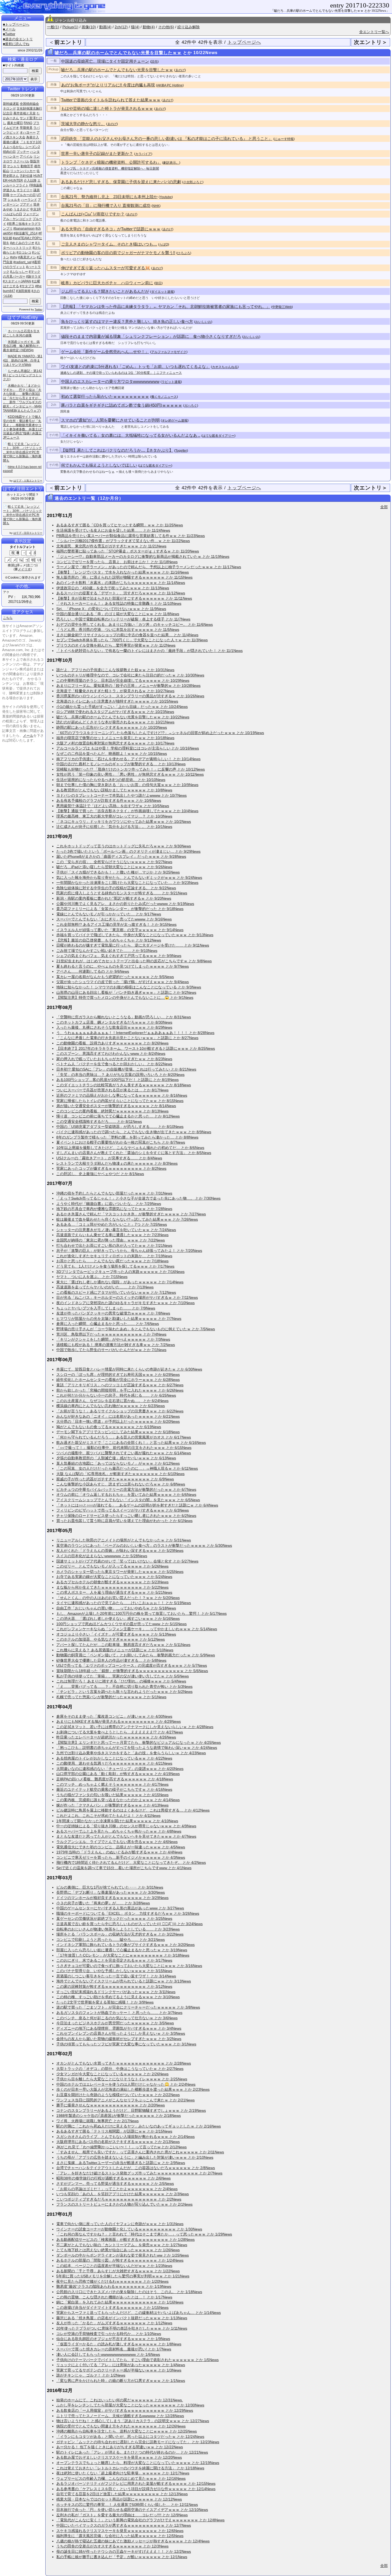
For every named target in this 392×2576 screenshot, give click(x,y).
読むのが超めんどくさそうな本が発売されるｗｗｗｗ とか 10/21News (115, 722)
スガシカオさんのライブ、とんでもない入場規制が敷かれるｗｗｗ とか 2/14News (125, 2137)
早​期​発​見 (26, 128)
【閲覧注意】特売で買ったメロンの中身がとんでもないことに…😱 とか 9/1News (125, 997)
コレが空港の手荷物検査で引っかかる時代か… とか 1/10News (109, 2334)
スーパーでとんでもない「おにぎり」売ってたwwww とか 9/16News (114, 919)
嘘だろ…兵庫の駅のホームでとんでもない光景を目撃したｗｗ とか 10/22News (123, 717)
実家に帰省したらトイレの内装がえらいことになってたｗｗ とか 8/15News (120, 1101)
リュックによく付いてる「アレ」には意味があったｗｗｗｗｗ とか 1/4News (121, 2365)
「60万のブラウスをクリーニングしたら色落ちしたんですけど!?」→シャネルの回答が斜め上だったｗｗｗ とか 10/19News (160, 733)
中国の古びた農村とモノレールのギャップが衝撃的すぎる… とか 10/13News (121, 764)
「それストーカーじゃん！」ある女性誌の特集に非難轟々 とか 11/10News (119, 603)
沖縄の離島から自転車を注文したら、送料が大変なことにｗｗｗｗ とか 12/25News (127, 2431)
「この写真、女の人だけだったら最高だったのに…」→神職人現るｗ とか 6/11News (127, 1468)
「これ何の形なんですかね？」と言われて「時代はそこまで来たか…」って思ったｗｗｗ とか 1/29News (144, 2234)
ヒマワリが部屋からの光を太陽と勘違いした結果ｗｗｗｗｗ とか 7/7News (119, 1319)
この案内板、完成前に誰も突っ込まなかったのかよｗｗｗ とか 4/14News (118, 1800)
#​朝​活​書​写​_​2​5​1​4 (26, 233)
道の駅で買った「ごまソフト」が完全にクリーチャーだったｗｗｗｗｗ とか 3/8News (128, 2007)
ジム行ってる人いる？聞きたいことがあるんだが (105, 291)
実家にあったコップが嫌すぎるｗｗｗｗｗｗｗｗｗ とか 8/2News (111, 1168)
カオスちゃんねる (225, 367)
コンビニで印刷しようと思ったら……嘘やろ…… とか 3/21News (111, 1940)
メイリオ (24, 569)
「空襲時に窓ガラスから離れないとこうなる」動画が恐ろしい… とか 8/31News (124, 1017)
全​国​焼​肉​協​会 (29, 104)
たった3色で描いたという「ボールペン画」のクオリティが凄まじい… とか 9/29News (128, 851)
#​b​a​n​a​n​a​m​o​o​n (24, 229)
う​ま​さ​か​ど (21, 209)
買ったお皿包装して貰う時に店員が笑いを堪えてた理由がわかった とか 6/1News (124, 1521)
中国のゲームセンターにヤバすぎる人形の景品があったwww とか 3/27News (120, 1908)
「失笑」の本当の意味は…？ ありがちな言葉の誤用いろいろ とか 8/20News (120, 1075)
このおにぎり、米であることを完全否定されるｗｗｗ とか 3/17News (114, 1960)
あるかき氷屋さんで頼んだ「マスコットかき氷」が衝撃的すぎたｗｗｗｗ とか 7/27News (131, 1214)
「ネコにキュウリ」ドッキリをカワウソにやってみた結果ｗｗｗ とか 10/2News (124, 822)
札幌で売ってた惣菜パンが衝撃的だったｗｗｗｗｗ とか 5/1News (111, 1697)
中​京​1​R (35, 209)
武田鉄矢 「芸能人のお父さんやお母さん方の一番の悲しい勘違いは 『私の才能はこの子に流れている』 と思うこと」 (167, 139)
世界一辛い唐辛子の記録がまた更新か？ (97, 153)
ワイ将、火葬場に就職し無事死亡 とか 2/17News (97, 2121)
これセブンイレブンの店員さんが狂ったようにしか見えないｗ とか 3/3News (121, 2033)
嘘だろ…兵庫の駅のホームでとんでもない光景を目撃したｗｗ (117, 70)
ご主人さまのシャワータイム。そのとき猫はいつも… (109, 244)
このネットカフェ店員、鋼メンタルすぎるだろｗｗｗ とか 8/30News (114, 1022)
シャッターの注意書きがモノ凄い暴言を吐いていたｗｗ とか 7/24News (116, 1230)
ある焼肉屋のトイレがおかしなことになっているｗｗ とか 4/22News (114, 1758)
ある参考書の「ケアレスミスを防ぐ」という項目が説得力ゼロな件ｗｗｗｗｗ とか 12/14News (136, 2489)
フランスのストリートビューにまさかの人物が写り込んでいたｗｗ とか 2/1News (124, 2204)
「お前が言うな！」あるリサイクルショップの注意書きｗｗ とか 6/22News (120, 1411)
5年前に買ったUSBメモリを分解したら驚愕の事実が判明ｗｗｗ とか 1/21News (123, 2276)
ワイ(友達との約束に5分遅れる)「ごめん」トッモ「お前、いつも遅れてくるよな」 (135, 366)
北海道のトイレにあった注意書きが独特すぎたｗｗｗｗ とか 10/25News (117, 701)
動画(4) (105, 27)
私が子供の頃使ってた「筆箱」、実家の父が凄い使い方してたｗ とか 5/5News (123, 1676)
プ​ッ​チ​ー (23, 152)
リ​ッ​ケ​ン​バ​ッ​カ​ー (23, 171)
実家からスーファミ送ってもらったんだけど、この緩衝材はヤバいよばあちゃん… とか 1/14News (139, 2313)
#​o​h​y (14, 257)
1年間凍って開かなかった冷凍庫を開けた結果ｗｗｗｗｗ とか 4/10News (117, 1821)
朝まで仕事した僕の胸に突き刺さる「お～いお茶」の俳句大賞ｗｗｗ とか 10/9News (127, 785)
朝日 (158, 283)
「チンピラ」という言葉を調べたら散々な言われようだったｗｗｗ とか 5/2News (124, 1692)
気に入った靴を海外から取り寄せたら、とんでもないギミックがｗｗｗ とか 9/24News (129, 878)
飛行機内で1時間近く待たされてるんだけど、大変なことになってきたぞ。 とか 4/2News (131, 1862)
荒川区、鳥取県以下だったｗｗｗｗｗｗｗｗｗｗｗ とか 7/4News (111, 1334)
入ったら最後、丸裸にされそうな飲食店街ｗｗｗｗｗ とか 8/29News (114, 1027)
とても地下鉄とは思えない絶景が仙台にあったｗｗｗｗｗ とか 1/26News (118, 2250)
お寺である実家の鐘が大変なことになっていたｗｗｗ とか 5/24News (114, 1577)
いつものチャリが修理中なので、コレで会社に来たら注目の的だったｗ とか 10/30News (130, 675)
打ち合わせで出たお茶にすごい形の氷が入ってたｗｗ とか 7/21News (114, 1245)
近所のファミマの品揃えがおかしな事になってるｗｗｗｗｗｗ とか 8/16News (122, 1095)
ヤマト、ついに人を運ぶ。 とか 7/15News (92, 1277)
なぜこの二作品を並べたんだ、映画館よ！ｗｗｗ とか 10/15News (112, 754)
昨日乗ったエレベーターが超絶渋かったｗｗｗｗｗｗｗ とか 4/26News (116, 1737)
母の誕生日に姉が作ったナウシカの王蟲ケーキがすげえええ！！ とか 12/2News (124, 2551)
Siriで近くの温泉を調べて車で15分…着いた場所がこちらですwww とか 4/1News (124, 1868)
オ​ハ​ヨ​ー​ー (28, 133)
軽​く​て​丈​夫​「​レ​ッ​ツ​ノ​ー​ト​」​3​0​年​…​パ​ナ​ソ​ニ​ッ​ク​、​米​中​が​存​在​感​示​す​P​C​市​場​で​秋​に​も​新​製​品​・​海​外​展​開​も (22, 452)
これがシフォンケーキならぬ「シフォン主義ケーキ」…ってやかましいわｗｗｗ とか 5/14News (137, 1629)
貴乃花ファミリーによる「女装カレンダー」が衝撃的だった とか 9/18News (120, 909)
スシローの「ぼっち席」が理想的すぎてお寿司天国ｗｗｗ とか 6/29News (118, 1375)
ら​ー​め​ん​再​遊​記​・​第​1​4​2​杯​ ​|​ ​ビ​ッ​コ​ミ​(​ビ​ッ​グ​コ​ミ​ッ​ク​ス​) (23, 375)
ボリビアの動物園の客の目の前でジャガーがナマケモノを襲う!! (118, 253)
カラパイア (143, 154)
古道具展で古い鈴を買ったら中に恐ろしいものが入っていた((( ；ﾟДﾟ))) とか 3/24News (129, 1924)
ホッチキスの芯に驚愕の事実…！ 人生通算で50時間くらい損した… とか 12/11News (127, 2505)
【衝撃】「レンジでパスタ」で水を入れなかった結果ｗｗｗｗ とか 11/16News (123, 572)
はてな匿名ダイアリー (218, 436)
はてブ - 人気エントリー (28, 481)
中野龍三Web (282, 307)
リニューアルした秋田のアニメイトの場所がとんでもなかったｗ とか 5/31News (124, 1540)
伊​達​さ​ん (9, 190)
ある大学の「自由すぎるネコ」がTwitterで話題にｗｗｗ (111, 229)
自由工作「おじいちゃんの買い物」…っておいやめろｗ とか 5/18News (116, 1608)
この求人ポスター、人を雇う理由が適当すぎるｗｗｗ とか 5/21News (114, 1592)
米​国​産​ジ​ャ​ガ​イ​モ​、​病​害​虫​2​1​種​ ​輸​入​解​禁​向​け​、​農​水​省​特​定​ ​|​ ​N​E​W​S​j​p (22, 346)
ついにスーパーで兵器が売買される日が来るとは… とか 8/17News (112, 1090)
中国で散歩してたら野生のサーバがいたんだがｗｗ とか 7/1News (111, 1350)
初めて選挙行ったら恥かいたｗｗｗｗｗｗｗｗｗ (105, 396)
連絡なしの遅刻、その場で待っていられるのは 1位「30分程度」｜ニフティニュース (121, 373)
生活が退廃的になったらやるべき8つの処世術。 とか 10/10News (111, 780)
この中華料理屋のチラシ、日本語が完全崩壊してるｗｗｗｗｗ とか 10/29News (123, 680)
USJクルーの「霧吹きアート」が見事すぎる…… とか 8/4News (109, 1158)
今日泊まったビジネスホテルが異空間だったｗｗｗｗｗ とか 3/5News (115, 2023)
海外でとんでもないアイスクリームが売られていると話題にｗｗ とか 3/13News (124, 1981)
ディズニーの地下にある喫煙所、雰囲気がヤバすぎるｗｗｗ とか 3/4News (119, 2028)
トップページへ (244, 42)
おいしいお (203, 322)
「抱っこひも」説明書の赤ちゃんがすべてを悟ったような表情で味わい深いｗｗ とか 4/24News (137, 1748)
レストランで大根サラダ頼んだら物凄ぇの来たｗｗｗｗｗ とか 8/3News (117, 1163)
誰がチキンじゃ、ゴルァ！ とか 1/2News (91, 2375)
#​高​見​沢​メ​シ (27, 257)
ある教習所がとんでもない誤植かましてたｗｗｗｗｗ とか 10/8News (114, 790)
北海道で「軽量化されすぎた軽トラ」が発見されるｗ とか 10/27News (115, 691)
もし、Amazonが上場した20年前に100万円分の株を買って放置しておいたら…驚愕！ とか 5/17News (141, 1613)
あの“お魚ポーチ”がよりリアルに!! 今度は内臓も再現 (108, 85)
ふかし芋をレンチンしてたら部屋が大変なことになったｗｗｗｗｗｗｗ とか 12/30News (130, 2405)
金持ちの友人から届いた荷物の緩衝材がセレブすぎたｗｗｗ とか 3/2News (119, 2039)
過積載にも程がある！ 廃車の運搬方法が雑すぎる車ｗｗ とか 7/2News (116, 1345)
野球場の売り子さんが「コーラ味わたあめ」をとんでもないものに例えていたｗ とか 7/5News (136, 1329)
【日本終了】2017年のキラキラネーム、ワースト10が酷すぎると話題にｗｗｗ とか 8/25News (136, 1048)
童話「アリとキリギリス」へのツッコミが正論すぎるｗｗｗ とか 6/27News (120, 1385)
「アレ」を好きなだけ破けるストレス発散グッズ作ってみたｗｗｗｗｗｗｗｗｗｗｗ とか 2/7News (139, 2173)
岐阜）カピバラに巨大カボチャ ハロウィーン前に (107, 283)
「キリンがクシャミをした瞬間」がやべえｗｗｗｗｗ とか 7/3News (113, 1339)
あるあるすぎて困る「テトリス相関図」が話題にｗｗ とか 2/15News (114, 2131)
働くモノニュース (164, 397)
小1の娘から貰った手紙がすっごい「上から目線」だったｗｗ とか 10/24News (122, 707)
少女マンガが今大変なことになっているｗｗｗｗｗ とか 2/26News (112, 2074)
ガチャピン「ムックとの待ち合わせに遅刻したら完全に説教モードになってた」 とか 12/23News (138, 2442)
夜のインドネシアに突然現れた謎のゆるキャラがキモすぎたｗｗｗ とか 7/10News (125, 1303)
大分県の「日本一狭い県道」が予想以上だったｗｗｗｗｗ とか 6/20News (118, 1421)
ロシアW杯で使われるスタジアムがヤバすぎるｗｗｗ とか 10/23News (115, 712)
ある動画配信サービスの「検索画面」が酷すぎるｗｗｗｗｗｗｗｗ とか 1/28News (125, 2240)
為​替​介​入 (33, 137)
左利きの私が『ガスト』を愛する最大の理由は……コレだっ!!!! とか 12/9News (122, 2515)
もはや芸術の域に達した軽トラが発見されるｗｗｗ (107, 108)
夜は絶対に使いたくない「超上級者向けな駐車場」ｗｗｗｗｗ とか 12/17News (123, 2473)
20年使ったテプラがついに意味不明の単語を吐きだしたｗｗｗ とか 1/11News (122, 2328)
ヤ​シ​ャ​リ (13, 166)
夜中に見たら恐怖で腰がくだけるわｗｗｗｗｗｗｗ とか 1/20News (112, 2281)
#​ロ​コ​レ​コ (24, 253)
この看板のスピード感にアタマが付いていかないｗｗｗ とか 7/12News (116, 1292)
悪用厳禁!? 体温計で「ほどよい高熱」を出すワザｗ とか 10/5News (113, 806)
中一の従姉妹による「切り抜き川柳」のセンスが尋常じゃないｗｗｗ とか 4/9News (126, 1826)
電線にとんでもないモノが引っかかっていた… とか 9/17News (109, 914)
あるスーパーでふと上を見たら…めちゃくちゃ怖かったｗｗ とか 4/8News (119, 1831)
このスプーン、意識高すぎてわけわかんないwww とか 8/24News (111, 1053)
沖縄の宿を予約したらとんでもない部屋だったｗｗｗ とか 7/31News (114, 1193)
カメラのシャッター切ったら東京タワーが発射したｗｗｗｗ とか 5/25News (120, 1572)
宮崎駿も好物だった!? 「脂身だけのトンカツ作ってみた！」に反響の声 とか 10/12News (131, 769)
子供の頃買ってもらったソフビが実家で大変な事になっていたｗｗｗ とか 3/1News (126, 2044)
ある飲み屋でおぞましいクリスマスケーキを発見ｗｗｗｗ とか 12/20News (119, 2457)
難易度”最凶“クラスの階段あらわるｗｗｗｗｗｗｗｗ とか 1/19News (114, 2286)
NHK (156, 206)
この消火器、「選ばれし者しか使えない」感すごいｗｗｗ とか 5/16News (118, 1618)
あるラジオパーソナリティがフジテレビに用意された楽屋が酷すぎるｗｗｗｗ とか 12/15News (136, 2483)
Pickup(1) (70, 27)
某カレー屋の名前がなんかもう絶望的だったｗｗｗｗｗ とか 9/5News (115, 977)
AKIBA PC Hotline (170, 85)
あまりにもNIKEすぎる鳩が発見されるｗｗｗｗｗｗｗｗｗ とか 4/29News (119, 1721)
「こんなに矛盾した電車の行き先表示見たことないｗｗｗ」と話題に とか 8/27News (127, 1038)
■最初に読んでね (16, 44)
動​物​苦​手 (27, 166)
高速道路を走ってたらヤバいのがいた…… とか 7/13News (105, 1287)
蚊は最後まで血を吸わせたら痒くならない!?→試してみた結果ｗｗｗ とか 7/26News (127, 1219)
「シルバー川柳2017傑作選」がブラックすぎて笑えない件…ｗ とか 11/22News (123, 541)
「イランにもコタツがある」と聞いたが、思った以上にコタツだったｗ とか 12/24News (130, 2437)
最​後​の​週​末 (11, 142)
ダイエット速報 (162, 292)
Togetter (181, 451)
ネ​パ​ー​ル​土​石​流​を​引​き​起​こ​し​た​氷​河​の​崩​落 (21, 333)
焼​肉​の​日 (9, 152)
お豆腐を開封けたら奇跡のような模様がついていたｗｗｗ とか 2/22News (118, 2095)
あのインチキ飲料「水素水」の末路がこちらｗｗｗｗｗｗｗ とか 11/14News (121, 583)
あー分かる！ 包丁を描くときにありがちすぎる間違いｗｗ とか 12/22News (120, 2447)
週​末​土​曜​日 (15, 123)
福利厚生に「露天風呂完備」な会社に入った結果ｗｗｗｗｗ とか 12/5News (120, 2536)
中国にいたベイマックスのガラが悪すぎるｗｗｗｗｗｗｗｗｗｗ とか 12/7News (124, 2525)
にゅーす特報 (284, 139)
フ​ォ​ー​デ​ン (31, 214)
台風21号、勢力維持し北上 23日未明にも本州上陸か (109, 197)
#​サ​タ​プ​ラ (27, 286)
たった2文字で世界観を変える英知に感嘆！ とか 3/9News (105, 2002)
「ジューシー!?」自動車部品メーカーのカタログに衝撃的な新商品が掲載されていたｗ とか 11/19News (143, 556)
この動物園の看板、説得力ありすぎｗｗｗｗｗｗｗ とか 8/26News (112, 1043)
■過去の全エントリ (18, 39)
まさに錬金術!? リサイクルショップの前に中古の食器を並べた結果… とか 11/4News (127, 635)
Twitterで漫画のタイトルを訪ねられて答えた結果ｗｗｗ (111, 100)
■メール (9, 29)
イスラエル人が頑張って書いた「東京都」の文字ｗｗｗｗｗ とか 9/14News (120, 930)
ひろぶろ (184, 253)
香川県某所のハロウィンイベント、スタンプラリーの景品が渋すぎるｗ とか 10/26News (130, 696)
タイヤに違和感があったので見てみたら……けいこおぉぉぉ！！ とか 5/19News (124, 1603)
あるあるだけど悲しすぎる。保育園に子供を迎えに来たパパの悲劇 (121, 182)
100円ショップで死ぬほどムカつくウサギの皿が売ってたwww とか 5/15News (121, 1624)
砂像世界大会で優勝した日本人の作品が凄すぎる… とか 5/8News (111, 1660)
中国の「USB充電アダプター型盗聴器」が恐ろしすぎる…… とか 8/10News (120, 1127)
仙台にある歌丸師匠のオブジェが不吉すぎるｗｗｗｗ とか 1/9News (113, 2339)
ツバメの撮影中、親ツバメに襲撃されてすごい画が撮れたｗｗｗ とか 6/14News (124, 1453)
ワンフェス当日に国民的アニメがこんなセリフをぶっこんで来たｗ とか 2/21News (125, 2100)
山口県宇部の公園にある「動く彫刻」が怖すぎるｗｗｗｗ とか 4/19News (118, 1774)
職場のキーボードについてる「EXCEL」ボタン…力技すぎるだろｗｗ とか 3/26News (128, 1913)
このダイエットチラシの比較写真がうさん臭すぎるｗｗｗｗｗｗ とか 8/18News (124, 1085)
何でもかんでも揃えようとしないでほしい (99, 465)
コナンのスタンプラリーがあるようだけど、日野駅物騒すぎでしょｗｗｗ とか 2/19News (131, 2110)
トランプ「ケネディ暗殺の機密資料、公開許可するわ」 (111, 162)
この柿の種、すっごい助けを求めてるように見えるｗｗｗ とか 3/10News (118, 1997)
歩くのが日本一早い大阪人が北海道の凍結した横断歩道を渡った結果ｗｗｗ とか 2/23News (133, 2089)
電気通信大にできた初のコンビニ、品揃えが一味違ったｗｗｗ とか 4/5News (121, 1847)
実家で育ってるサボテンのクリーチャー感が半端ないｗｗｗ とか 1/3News (119, 2370)
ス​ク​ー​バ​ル (21, 161)
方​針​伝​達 (26, 176)
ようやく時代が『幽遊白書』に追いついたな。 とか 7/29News (109, 1204)
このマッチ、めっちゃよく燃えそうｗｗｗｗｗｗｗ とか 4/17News (112, 1784)
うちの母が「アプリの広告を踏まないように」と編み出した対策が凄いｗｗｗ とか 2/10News (135, 2157)
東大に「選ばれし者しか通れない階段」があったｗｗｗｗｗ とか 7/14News (120, 1282)
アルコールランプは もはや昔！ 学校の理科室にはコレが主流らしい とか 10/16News (128, 748)
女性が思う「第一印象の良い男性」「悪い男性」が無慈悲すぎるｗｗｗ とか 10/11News (130, 774)
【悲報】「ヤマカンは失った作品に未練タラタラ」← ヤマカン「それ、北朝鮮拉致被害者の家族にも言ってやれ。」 (166, 307)
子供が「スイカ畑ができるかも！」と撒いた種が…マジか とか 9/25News (118, 872)
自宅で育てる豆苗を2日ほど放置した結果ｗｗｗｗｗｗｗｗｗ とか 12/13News (122, 2494)
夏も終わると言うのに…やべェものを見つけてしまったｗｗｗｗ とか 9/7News (123, 966)
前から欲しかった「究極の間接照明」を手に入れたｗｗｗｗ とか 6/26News (120, 1390)
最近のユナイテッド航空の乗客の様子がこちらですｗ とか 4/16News (114, 1789)
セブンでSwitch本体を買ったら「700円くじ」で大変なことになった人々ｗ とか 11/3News (132, 640)
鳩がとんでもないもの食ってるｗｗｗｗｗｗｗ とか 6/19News (109, 1427)
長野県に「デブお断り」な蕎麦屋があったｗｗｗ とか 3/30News (111, 1892)
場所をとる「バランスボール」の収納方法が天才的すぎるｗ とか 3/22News (120, 1934)
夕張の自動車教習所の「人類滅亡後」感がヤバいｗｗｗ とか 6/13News (116, 1458)
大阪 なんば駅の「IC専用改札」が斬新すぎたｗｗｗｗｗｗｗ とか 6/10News (120, 1474)
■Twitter (9, 34)
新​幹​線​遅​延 (11, 104)
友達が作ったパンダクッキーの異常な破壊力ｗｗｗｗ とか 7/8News (113, 1313)
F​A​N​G (28, 123)
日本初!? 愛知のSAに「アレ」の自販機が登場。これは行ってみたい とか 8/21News (126, 1069)
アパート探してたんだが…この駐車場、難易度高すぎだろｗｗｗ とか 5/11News (123, 1645)
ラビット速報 (171, 382)
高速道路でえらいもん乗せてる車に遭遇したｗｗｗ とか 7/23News (112, 1235)
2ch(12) (121, 27)
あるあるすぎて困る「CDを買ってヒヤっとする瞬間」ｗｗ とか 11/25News (120, 525)
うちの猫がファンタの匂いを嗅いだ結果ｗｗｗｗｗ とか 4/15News (112, 1795)
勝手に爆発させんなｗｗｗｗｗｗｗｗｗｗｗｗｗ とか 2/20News (111, 2105)
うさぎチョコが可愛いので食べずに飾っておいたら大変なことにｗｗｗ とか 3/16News (129, 1966)
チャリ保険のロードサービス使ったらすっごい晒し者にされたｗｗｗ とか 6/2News (126, 1516)
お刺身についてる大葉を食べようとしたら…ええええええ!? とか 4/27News (120, 1732)
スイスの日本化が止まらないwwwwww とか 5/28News (102, 1556)
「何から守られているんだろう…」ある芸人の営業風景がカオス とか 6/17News (124, 1437)
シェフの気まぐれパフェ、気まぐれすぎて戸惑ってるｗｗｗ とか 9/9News (119, 956)
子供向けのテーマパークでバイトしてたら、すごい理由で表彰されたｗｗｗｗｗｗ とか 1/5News (137, 2360)
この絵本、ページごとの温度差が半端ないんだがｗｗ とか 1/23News (114, 2266)
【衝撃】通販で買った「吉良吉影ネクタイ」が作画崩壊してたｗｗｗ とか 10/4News (127, 811)
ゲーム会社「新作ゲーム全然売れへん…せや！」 (105, 352)
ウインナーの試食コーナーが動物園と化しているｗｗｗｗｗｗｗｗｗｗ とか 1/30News (129, 2229)
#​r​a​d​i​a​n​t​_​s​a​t (22, 262)
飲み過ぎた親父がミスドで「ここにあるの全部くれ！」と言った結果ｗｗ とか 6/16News (131, 1443)
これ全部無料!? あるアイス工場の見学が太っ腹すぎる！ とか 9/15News (116, 924)
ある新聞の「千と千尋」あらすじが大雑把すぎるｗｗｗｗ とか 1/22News (118, 2271)
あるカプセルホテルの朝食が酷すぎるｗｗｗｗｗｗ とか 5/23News (112, 1582)
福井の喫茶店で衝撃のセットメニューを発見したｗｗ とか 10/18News (115, 738)
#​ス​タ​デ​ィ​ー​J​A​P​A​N (17, 281)
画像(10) (89, 27)
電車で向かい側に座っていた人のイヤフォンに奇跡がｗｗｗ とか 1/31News (120, 2224)
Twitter (39, 309)
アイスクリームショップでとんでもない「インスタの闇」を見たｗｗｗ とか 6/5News (128, 1500)
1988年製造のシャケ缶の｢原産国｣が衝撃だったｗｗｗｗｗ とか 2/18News (119, 2116)
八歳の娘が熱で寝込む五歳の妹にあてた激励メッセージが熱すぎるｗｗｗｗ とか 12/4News (133, 2541)
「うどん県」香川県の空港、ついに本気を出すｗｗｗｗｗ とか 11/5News (118, 630)
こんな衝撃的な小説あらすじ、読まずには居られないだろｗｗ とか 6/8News (121, 1484)
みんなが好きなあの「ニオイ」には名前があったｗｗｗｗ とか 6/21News (118, 1416)
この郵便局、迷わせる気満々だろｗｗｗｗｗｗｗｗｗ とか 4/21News (114, 1763)
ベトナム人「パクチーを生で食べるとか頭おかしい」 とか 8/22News (114, 1064)
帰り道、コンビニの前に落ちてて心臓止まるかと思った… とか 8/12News (118, 1116)
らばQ (164, 245)
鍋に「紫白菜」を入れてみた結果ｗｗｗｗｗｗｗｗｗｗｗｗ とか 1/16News (120, 2302)
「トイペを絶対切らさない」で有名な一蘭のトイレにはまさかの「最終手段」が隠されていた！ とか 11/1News (149, 651)
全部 (384, 507)
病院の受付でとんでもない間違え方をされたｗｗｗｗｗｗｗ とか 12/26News (121, 2426)
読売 (154, 62)
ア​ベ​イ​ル (26, 157)
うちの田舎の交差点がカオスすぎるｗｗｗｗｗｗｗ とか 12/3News (112, 2546)
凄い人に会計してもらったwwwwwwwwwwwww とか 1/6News (108, 2354)
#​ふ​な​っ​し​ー (19, 272)
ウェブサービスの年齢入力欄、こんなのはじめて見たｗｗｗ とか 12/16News (121, 2478)
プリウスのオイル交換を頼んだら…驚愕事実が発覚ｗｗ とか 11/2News (116, 645)
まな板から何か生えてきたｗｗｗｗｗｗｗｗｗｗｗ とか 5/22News (112, 1587)
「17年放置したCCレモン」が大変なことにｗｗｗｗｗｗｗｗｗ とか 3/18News (123, 1955)
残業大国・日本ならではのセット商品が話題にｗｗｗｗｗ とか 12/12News (119, 2499)
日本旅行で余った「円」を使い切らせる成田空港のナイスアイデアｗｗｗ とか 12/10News (132, 2510)
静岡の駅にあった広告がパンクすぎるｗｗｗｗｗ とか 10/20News (112, 727)
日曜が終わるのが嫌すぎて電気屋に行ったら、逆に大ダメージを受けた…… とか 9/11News (133, 945)
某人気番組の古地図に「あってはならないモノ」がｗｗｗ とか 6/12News (118, 1463)
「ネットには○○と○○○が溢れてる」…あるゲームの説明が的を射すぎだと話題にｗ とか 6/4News (137, 1505)
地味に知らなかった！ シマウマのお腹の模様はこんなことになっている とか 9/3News (129, 987)
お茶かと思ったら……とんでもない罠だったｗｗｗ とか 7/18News (112, 1261)
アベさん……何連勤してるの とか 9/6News (93, 971)
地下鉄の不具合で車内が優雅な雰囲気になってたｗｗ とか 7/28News (114, 1209)
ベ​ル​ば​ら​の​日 (13, 214)
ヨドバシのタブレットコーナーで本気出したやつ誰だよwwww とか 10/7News (121, 795)
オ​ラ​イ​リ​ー (25, 190)
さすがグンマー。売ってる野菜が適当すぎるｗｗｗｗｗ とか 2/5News (115, 2184)
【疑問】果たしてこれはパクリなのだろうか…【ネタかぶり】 (117, 450)
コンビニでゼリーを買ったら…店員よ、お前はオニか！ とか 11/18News (117, 562)
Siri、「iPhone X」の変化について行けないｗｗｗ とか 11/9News (111, 609)
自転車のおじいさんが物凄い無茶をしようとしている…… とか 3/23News (118, 1929)
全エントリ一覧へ (374, 32)
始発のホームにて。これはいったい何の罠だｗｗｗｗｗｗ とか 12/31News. (120, 2400)
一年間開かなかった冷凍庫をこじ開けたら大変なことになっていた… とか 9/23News (127, 883)
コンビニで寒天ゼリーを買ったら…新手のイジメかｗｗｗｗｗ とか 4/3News (121, 1857)
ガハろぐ (191, 406)
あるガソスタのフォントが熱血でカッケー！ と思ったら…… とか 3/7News (119, 2013)
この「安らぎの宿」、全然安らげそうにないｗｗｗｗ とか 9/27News (114, 862)
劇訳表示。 (171, 163)
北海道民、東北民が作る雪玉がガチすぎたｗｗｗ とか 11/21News (111, 546)
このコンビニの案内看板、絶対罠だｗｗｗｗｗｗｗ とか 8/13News (112, 1111)
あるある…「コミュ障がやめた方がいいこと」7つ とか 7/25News (112, 1224)
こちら (8, 618)
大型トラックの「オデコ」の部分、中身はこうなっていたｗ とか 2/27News (120, 2069)
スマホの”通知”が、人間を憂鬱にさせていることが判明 (110, 420)
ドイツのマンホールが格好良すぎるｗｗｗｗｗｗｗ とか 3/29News (112, 1898)
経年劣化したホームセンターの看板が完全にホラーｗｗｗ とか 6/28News (118, 1380)
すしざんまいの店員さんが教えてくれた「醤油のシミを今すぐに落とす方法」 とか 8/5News (134, 1153)
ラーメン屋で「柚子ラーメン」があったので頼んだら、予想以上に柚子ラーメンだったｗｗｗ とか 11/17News (149, 567)
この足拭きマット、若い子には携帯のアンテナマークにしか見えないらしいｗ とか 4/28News (135, 1727)
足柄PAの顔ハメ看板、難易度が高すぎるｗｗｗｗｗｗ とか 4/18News (115, 1779)
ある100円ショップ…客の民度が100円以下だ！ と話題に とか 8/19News (117, 1080)
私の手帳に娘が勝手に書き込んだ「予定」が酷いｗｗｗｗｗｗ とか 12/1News (122, 2557)
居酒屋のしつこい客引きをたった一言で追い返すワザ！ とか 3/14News (116, 1976)
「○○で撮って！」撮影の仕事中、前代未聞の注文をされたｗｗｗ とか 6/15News (124, 1448)
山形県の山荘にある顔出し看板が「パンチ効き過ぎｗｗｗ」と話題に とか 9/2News (126, 992)
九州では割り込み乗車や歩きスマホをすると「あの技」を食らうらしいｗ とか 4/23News (131, 1753)
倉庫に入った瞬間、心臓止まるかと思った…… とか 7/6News (108, 1324)
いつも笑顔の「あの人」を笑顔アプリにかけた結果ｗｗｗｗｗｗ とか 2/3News (123, 2194)
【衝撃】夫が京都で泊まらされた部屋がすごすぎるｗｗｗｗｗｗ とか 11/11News (124, 598)
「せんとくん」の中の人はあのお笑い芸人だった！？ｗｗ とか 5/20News (118, 1598)
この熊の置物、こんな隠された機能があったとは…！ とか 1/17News (114, 2297)
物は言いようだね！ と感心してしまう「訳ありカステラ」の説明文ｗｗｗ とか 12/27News (133, 2421)
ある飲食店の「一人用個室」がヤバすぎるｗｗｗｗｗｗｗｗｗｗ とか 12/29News (125, 2410)
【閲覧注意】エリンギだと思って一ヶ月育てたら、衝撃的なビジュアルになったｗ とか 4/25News (139, 1742)
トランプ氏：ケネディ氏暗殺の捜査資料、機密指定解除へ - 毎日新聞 (110, 169)
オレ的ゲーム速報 (175, 420)
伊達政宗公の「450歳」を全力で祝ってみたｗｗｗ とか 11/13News (113, 588)
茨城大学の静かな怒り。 (83, 124)
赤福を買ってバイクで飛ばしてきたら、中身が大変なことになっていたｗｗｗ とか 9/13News (135, 935)
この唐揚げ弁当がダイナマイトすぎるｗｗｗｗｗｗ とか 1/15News (112, 2307)
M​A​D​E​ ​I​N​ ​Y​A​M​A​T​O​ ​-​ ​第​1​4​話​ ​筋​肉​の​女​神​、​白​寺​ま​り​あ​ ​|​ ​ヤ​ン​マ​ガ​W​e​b (23, 360)
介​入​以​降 (30, 181)
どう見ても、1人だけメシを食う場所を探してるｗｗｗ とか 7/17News (115, 1266)
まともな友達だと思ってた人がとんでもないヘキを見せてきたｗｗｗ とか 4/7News (126, 1836)
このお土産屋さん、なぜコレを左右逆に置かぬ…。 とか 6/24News (112, 1401)
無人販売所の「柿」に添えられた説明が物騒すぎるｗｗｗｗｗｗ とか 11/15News (124, 577)
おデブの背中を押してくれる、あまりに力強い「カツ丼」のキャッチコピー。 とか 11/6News (135, 624)
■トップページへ (16, 24)
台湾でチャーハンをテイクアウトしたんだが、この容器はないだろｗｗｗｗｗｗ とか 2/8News (136, 2168)
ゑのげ (180, 70)
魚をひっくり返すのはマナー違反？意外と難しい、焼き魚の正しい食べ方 (127, 321)
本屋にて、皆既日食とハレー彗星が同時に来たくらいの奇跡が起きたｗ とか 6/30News (129, 1369)
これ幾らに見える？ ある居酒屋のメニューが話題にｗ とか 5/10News (115, 1650)
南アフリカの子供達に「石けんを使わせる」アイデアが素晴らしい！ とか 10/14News (128, 759)
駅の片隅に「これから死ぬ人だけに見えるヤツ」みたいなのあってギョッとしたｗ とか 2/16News (139, 2126)
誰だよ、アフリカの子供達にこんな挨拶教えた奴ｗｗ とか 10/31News (115, 670)
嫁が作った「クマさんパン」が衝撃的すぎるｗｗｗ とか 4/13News (112, 1805)
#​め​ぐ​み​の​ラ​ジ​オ (22, 243)
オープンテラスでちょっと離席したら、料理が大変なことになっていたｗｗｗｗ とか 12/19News (138, 2463)
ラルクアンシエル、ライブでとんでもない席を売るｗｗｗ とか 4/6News (117, 1842)
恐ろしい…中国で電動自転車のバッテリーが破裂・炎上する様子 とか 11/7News (123, 619)
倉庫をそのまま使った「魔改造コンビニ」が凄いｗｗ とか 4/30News (114, 1716)
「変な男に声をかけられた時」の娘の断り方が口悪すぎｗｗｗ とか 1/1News (121, 2381)
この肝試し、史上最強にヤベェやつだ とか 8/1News (100, 1174)
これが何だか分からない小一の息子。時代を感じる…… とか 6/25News (116, 1395)
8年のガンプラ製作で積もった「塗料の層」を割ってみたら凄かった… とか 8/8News (127, 1137)
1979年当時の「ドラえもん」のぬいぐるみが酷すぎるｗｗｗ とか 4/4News (119, 1852)
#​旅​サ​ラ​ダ (33, 277)
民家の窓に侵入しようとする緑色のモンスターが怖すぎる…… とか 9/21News (122, 893)
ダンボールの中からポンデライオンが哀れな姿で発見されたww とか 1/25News (123, 2255)
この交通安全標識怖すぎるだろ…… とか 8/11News (99, 1121)
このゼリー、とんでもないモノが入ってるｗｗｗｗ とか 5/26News (112, 1566)
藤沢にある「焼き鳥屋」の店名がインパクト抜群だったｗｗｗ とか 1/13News (122, 2318)
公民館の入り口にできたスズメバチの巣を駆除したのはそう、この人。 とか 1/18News (129, 2292)
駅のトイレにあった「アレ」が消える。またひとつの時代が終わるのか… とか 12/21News (132, 2452)
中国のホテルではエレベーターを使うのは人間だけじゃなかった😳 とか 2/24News (126, 2084)
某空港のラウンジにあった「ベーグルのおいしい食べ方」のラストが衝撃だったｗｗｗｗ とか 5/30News (144, 1545)
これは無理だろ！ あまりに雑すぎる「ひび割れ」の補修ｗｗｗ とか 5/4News (121, 1681)
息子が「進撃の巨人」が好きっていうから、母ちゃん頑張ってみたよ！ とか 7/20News (129, 1251)
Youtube (166, 197)
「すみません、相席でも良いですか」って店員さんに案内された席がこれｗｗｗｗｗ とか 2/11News (140, 2152)
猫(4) (135, 27)
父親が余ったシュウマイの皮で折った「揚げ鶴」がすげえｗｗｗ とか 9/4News (123, 982)
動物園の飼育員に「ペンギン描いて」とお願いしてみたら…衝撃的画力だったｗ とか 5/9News (136, 1655)
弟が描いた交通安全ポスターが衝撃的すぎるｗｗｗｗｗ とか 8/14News (116, 1106)
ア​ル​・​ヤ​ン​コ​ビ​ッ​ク (17, 219)
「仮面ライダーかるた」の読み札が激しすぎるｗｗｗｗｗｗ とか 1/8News (119, 2344)
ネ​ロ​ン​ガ (9, 109)
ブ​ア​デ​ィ (26, 205)
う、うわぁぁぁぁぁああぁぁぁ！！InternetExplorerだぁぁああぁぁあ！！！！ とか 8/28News (135, 1033)
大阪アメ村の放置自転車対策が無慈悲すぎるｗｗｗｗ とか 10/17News (115, 743)
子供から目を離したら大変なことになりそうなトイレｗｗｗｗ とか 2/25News (122, 2079)
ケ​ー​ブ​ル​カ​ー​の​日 (23, 195)
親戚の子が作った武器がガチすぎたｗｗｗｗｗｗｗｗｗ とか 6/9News (115, 1479)
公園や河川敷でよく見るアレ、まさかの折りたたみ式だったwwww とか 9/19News (125, 904)
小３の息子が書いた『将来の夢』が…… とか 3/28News (103, 1903)
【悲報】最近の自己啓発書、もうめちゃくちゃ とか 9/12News (109, 940)
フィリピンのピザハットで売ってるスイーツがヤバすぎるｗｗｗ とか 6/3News (123, 1510)
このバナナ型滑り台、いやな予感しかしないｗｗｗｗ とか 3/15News (114, 1971)
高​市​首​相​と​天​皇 (25, 113)
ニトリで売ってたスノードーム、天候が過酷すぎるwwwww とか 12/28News (120, 2416)
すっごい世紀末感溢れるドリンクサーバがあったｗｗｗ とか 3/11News (116, 1992)
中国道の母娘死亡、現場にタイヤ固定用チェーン (105, 61)
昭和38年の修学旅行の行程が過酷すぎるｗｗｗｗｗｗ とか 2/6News (113, 2178)
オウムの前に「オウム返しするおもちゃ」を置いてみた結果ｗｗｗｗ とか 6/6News (126, 1495)
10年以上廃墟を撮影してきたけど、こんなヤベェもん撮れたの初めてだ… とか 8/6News (130, 1148)
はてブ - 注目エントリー (28, 533)
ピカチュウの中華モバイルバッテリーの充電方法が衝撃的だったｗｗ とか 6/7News (126, 1489)
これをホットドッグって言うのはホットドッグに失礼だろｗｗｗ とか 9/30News (124, 846)
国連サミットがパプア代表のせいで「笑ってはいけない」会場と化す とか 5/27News (127, 1561)
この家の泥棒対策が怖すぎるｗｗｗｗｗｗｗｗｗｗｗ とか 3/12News (114, 1986)
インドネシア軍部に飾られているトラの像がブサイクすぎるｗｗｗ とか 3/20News (125, 1945)
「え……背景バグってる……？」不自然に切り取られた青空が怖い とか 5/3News (124, 1686)
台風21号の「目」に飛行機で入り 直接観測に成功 (106, 205)
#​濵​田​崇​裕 (23, 291)
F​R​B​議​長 (36, 185)
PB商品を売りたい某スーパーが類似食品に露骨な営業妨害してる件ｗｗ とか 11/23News (131, 536)
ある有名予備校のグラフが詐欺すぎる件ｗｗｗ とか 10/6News (109, 800)
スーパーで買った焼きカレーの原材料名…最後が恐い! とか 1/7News (114, 2349)
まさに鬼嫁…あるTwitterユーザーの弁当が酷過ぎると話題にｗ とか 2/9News (121, 2163)
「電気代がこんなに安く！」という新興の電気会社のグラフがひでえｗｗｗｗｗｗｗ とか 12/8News (140, 2520)
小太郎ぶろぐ (193, 182)
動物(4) (149, 27)
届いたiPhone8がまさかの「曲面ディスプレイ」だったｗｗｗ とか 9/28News (121, 856)
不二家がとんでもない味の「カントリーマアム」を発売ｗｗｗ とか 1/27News (122, 2245)
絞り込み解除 (189, 27)
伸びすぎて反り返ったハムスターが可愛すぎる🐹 (106, 268)
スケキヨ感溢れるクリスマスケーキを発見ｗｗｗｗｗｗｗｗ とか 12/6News (120, 2531)
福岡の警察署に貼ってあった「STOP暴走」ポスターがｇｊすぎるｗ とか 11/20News (128, 551)
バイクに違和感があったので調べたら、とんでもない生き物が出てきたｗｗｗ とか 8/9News (134, 1132)
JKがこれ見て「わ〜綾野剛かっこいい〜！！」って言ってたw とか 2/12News (121, 2147)
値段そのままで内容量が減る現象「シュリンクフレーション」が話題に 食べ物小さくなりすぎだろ (151, 336)
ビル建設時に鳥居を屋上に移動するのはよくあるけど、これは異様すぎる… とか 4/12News (133, 1810)
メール (28, 736)
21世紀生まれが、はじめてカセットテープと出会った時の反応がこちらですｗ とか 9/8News (134, 961)
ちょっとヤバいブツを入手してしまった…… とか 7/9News (106, 1308)
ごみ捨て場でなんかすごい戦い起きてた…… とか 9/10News (107, 951)
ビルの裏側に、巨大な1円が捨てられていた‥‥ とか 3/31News (110, 1887)
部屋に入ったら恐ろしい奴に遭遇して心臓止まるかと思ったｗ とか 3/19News (122, 1950)
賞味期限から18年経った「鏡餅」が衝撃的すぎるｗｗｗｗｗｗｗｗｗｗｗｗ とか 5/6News (132, 1671)
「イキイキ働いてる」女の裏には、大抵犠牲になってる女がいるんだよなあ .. (131, 435)
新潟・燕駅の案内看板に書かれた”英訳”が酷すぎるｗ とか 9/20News (114, 898)
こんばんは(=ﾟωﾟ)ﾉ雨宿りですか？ (93, 214)
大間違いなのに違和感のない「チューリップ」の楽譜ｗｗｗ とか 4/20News (120, 1769)
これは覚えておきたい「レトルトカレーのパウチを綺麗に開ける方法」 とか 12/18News (130, 2468)
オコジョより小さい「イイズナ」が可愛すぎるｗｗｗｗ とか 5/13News (116, 1634)
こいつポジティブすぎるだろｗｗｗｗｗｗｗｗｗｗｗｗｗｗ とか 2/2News (119, 2199)
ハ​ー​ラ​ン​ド (29, 200)
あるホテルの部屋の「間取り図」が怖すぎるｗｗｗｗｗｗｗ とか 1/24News (120, 2260)
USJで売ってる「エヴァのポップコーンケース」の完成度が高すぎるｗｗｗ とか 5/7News (132, 1665)
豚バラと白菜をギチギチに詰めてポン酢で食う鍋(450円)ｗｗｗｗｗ (122, 405)
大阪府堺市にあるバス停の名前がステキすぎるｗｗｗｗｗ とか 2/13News (118, 2142)
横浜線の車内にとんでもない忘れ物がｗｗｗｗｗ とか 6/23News (111, 1406)
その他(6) (166, 27)
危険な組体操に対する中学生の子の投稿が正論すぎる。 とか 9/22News (116, 888)
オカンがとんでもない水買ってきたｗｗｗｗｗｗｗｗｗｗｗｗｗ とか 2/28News (124, 2063)
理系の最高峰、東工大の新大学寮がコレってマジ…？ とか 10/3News (114, 816)
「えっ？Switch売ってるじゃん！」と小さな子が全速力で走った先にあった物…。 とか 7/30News (138, 1198)
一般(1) (53, 27)
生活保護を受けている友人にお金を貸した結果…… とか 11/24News (113, 530)
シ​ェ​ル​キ (14, 200)
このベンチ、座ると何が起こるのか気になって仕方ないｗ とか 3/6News (117, 2018)
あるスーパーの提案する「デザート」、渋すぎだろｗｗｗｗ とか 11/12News (121, 593)
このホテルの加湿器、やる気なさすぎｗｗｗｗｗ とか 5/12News (111, 1639)
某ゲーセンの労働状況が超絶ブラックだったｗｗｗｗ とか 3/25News (114, 1918)
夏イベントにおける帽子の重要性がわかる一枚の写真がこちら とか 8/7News (121, 1142)
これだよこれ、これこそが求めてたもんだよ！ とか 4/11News (108, 1816)
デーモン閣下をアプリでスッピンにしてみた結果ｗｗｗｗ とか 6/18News (118, 1432)
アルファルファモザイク (169, 352)
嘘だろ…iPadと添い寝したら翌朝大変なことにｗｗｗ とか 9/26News (114, 867)
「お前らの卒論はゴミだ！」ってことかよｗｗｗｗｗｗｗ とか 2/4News (117, 2189)
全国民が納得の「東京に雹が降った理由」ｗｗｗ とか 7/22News (111, 1240)
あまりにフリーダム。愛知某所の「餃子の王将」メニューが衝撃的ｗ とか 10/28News (128, 686)
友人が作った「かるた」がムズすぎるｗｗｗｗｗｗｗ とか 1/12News (114, 2323)
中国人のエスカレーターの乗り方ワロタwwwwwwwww (110, 381)
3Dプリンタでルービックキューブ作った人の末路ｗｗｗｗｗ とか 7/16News (120, 1272)
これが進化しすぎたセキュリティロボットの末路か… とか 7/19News (114, 1256)
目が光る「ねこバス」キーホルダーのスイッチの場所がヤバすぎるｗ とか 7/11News (127, 1297)
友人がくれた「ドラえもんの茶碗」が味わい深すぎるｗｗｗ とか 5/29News (120, 1551)
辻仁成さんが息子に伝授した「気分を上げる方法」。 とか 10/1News (114, 827)
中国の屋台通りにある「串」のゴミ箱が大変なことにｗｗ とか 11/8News (118, 614)
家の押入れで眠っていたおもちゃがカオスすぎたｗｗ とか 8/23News (114, 1059)
